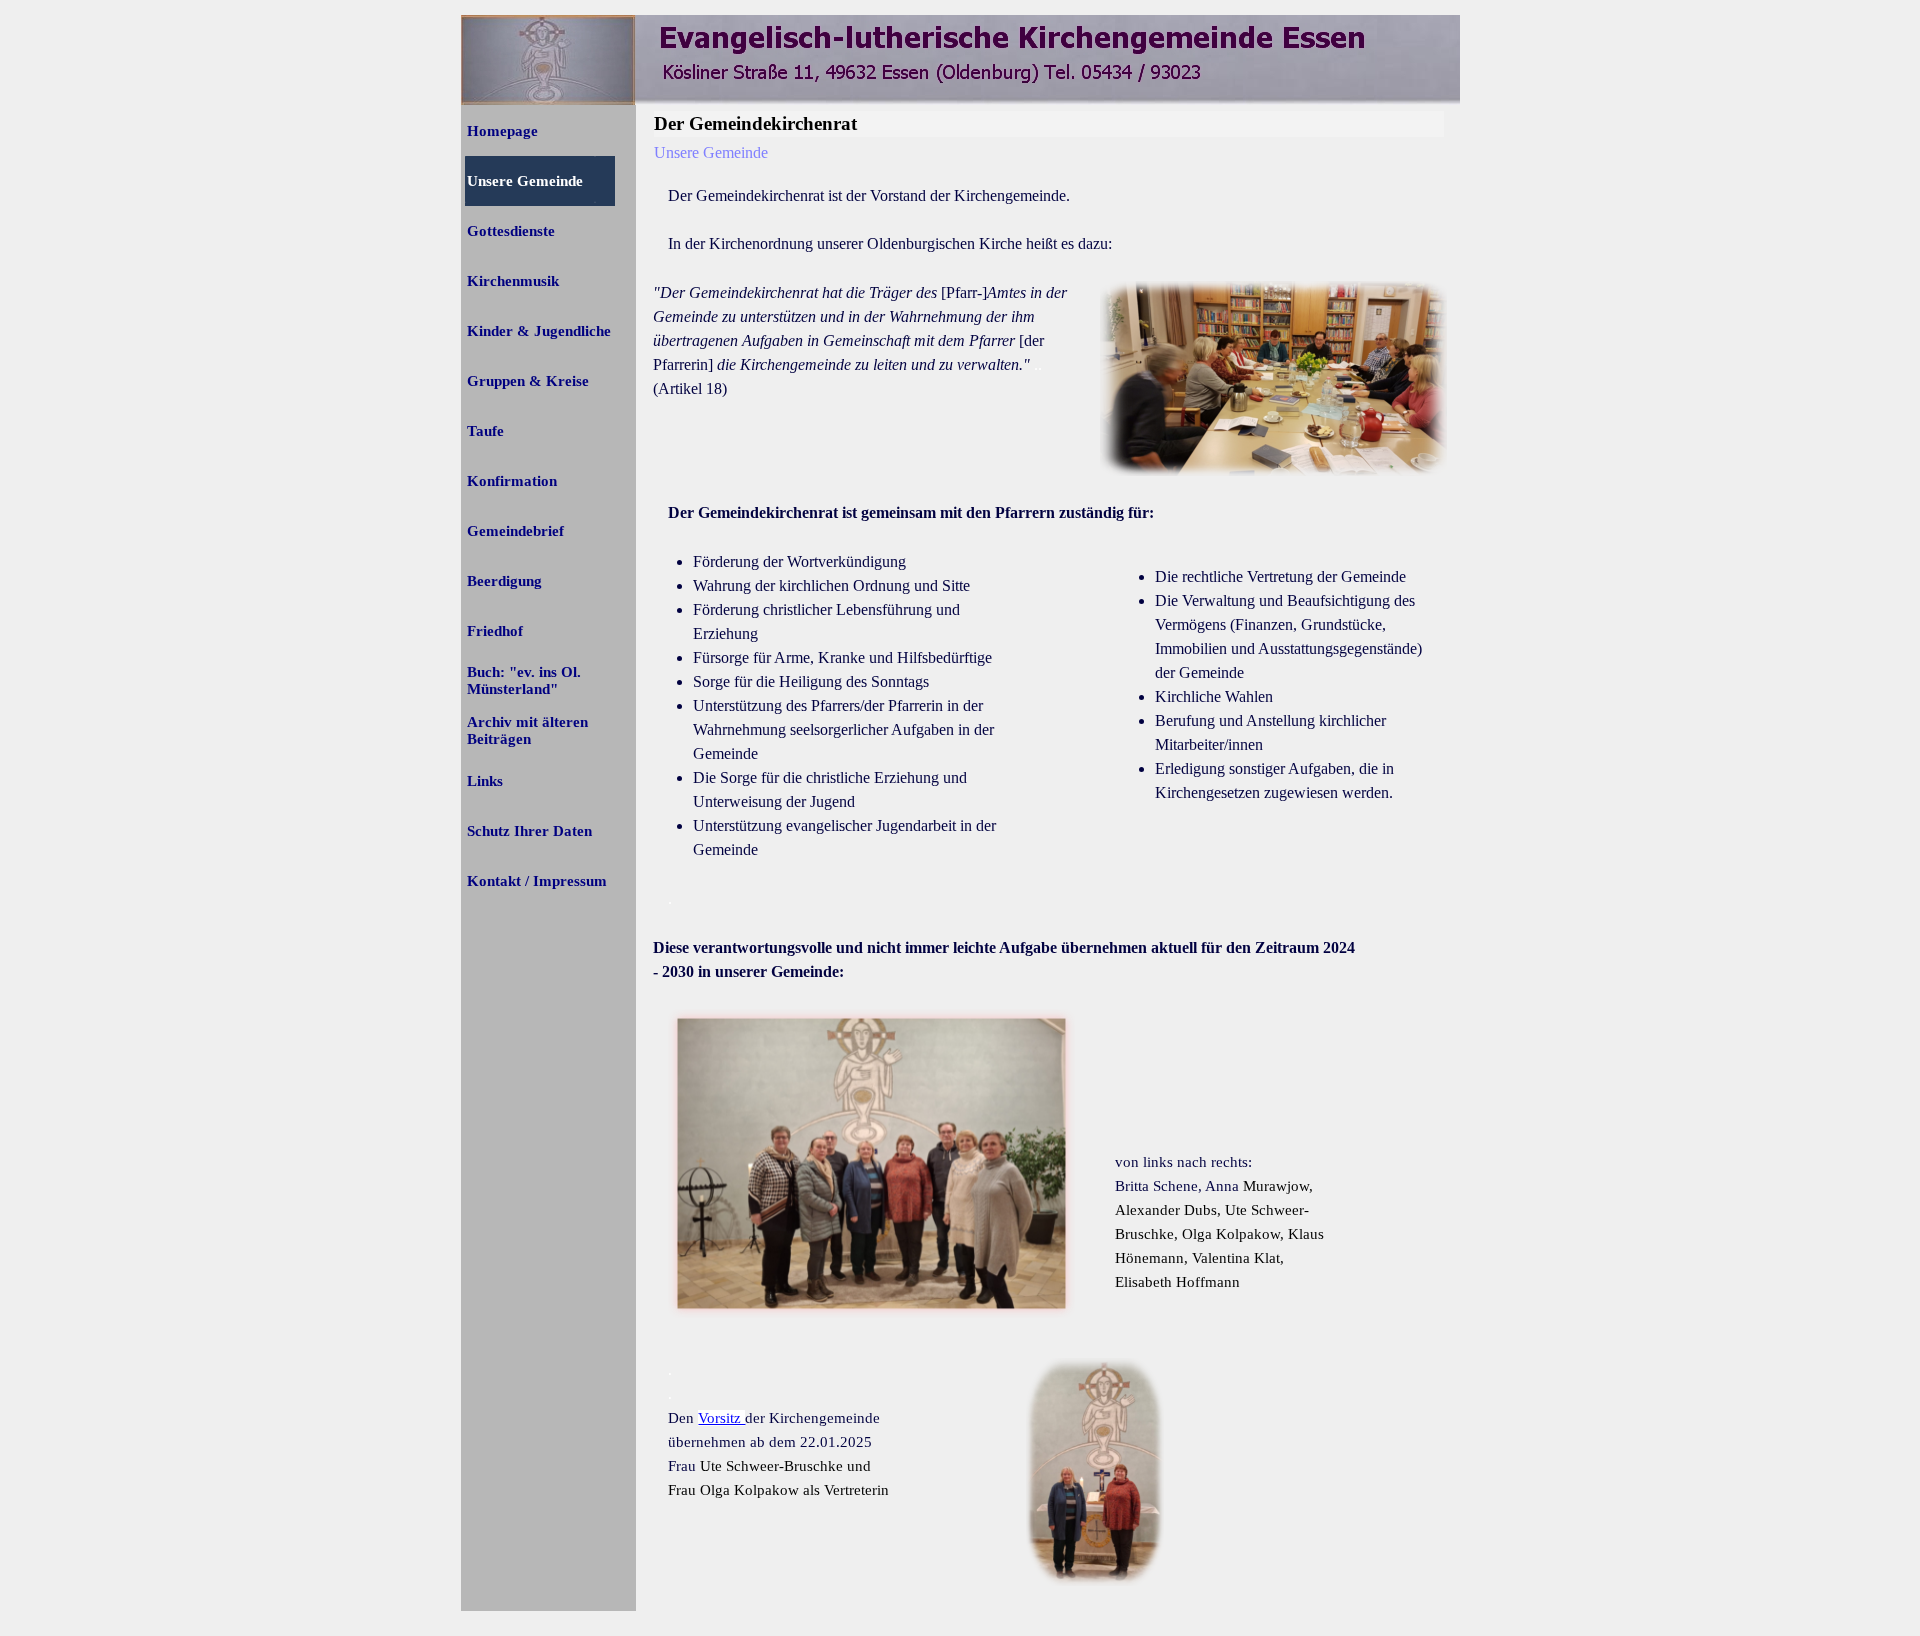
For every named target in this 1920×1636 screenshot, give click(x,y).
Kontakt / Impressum (537, 881)
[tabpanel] (1049, 220)
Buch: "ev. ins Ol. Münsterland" (524, 680)
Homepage (502, 131)
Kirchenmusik (513, 281)
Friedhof (495, 631)
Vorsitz (721, 1418)
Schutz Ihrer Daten (529, 831)
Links (485, 781)
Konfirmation (512, 481)
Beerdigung (504, 581)
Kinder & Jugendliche (539, 331)
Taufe (485, 431)
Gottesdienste (511, 231)
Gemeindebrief (515, 531)
